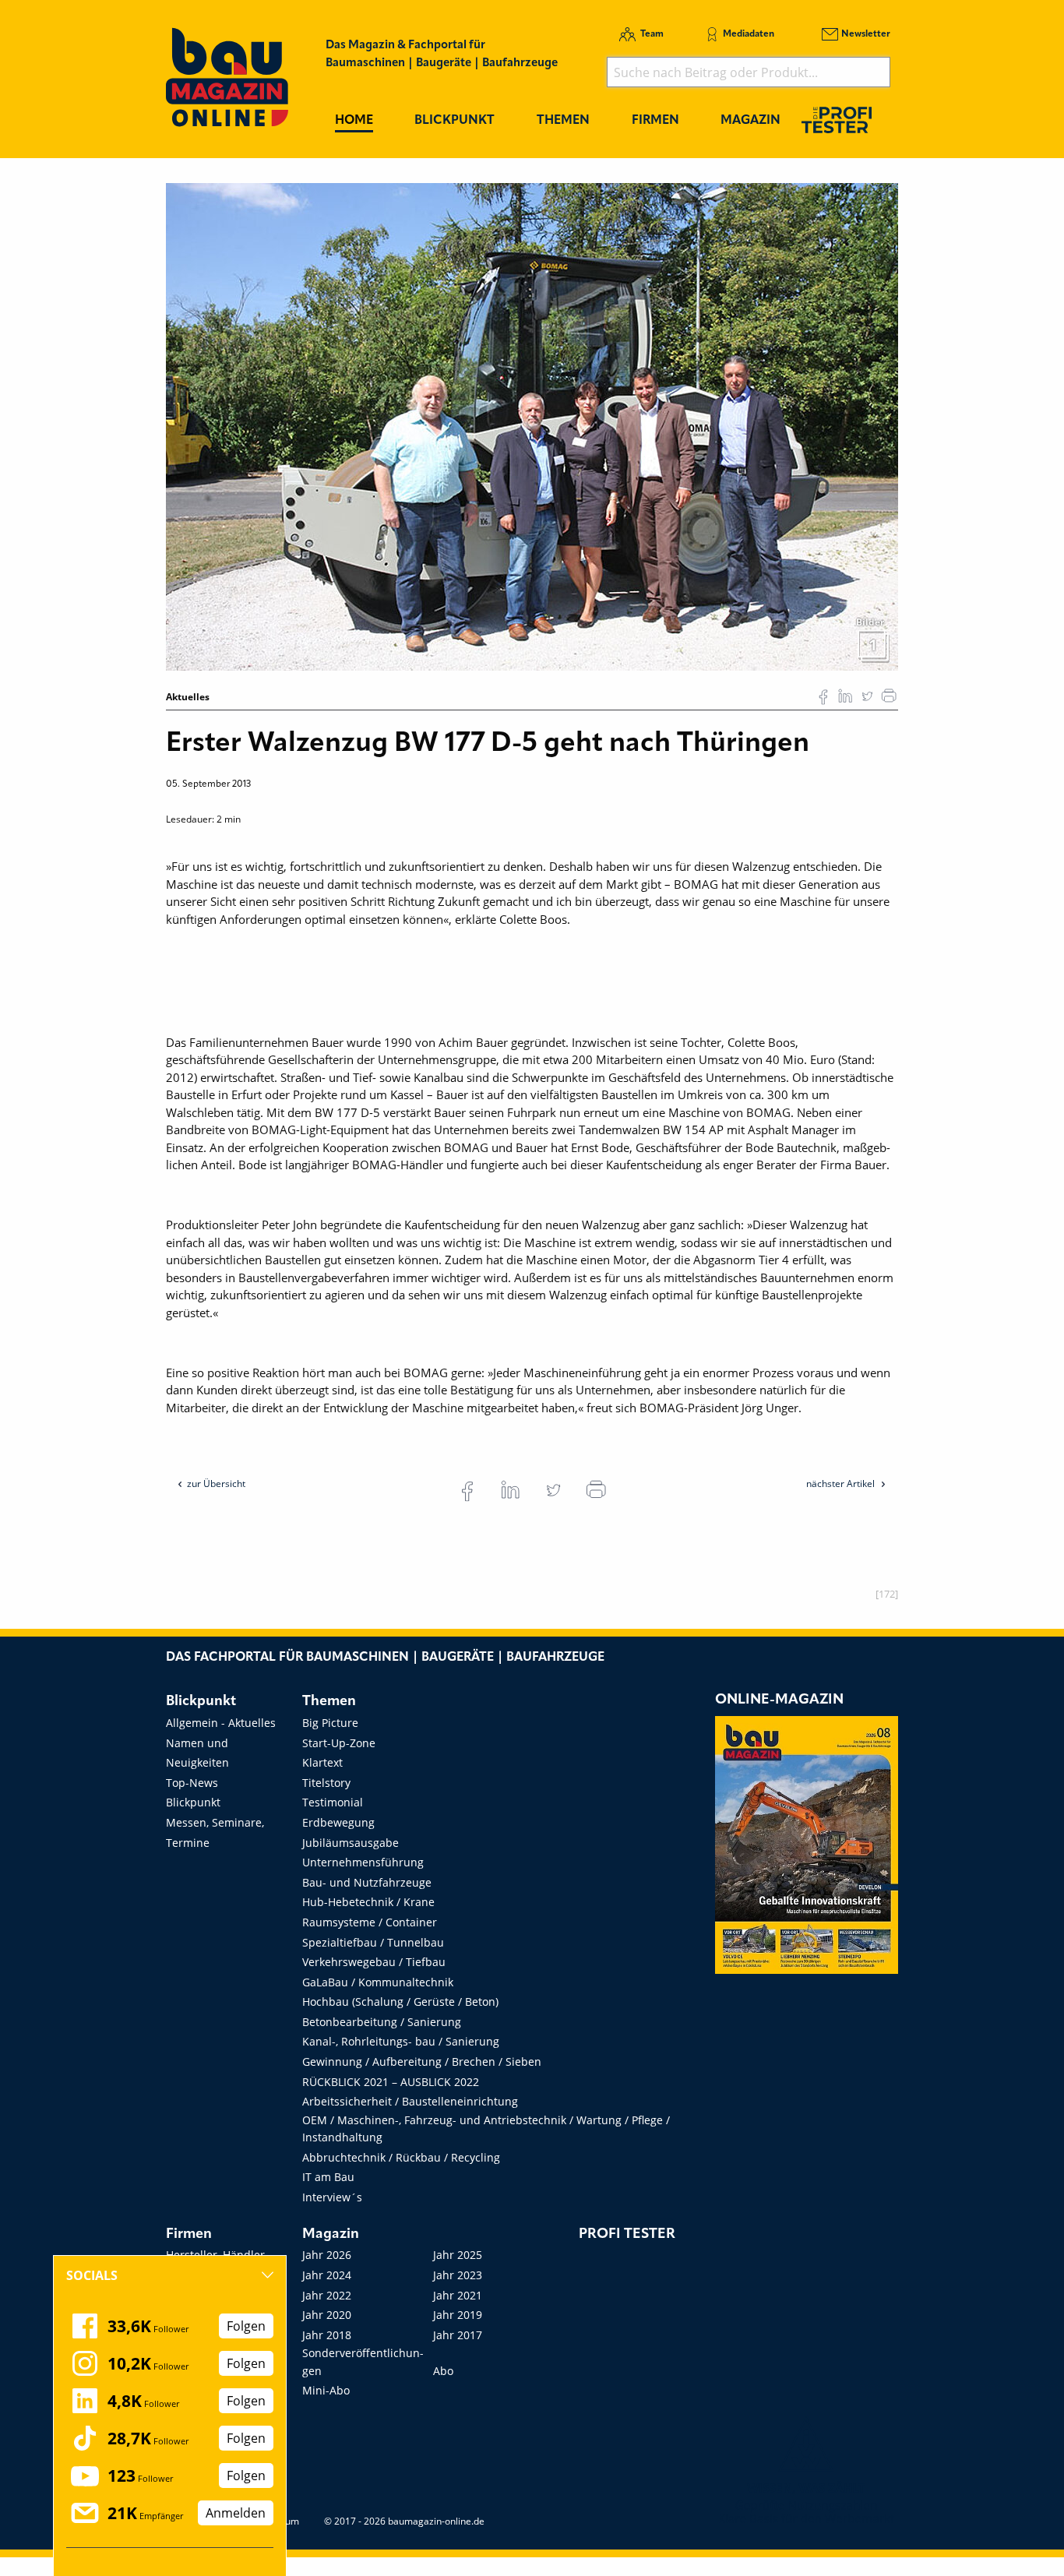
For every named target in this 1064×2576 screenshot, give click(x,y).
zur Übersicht (216, 1484)
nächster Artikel (842, 1484)
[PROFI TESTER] (837, 120)
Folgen (246, 2326)
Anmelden (236, 2513)
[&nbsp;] (532, 425)
